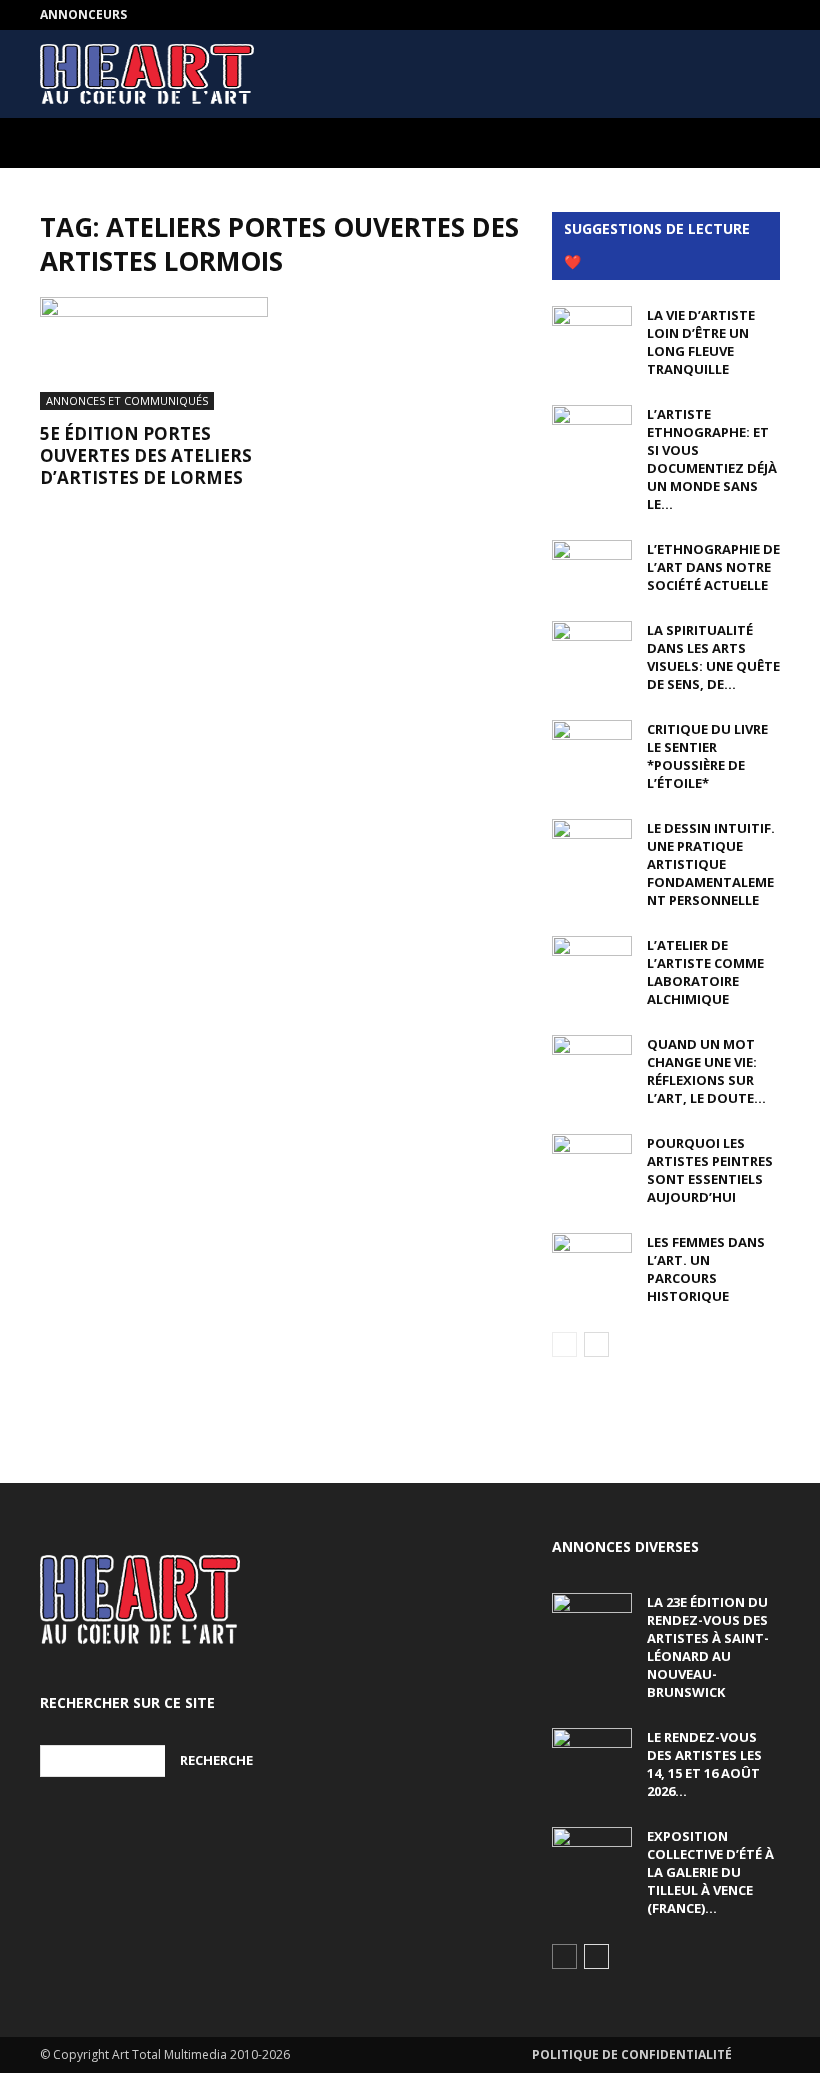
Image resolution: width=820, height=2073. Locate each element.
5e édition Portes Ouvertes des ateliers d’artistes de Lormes (146, 455)
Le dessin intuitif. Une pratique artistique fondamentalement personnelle (711, 864)
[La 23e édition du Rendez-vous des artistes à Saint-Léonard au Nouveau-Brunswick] (592, 1621)
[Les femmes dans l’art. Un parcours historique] (592, 1261)
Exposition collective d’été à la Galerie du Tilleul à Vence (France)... (710, 1872)
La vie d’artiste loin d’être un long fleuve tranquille (701, 342)
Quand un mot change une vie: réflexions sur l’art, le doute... (706, 1071)
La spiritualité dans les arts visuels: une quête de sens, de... (713, 657)
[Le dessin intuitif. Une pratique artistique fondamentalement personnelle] (592, 847)
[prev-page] (564, 1344)
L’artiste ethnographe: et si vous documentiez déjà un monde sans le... (712, 459)
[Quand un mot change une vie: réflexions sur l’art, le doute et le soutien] (592, 1063)
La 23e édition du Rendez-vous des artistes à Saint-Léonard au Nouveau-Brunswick (708, 1647)
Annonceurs (83, 14)
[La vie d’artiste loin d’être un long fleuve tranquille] (592, 334)
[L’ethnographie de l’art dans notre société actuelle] (592, 568)
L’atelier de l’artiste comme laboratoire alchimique (705, 972)
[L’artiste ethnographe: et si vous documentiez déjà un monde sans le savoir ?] (592, 433)
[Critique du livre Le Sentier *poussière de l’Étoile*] (592, 748)
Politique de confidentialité (632, 2054)
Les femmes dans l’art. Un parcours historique (706, 1269)
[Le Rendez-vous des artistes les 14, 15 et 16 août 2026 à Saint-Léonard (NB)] (592, 1756)
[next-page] (596, 1344)
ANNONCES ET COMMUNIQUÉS (127, 400)
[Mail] (765, 15)
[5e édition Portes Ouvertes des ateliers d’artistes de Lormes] (154, 353)
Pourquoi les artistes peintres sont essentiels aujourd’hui (710, 1170)
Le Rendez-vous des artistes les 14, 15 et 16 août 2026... (704, 1764)
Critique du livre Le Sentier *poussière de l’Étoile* (707, 756)
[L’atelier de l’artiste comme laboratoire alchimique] (592, 964)
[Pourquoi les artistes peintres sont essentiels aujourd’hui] (592, 1162)
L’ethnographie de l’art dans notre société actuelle (713, 567)
